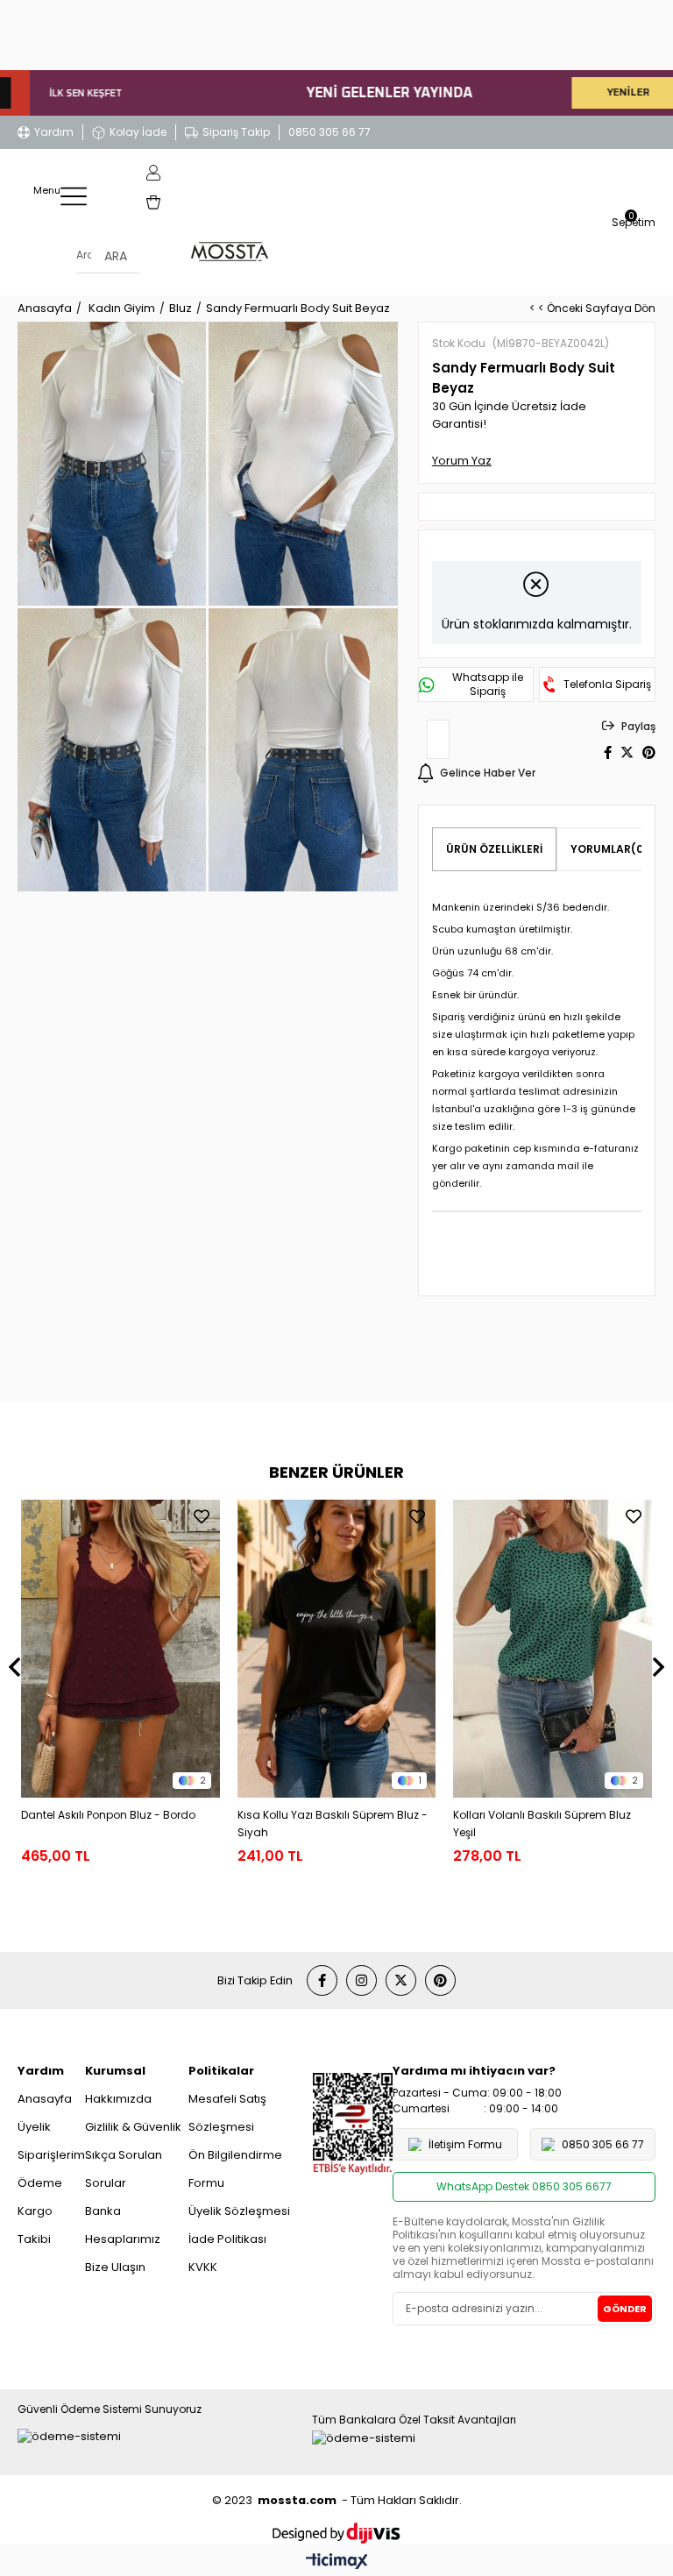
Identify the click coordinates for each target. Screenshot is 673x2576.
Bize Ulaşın (115, 2267)
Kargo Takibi (35, 2225)
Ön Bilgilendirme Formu (235, 2169)
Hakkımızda (118, 2099)
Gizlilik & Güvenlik (133, 2127)
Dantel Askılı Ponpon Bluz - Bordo (108, 1815)
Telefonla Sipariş (607, 685)
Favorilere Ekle (202, 1516)
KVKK (203, 2267)
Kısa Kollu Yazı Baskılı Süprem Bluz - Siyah (333, 1824)
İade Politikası (227, 2239)
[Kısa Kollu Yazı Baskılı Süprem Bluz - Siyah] (337, 1649)
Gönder (625, 2309)
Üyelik (34, 2127)
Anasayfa (45, 2099)
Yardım (54, 132)
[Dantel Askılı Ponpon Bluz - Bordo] (120, 1649)
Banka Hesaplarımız (123, 2225)
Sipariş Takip (236, 132)
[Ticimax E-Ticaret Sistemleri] (337, 2562)
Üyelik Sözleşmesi (239, 2211)
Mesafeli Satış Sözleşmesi (227, 2113)
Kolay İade (138, 132)
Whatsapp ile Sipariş (488, 685)
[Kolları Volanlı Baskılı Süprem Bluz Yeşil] (553, 1649)
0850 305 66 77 (329, 132)
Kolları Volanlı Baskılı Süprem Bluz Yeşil (542, 1824)
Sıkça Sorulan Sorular (124, 2169)
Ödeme (40, 2183)
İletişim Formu (465, 2144)
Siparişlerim (51, 2155)
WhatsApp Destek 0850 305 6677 (524, 2186)
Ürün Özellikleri (494, 849)
